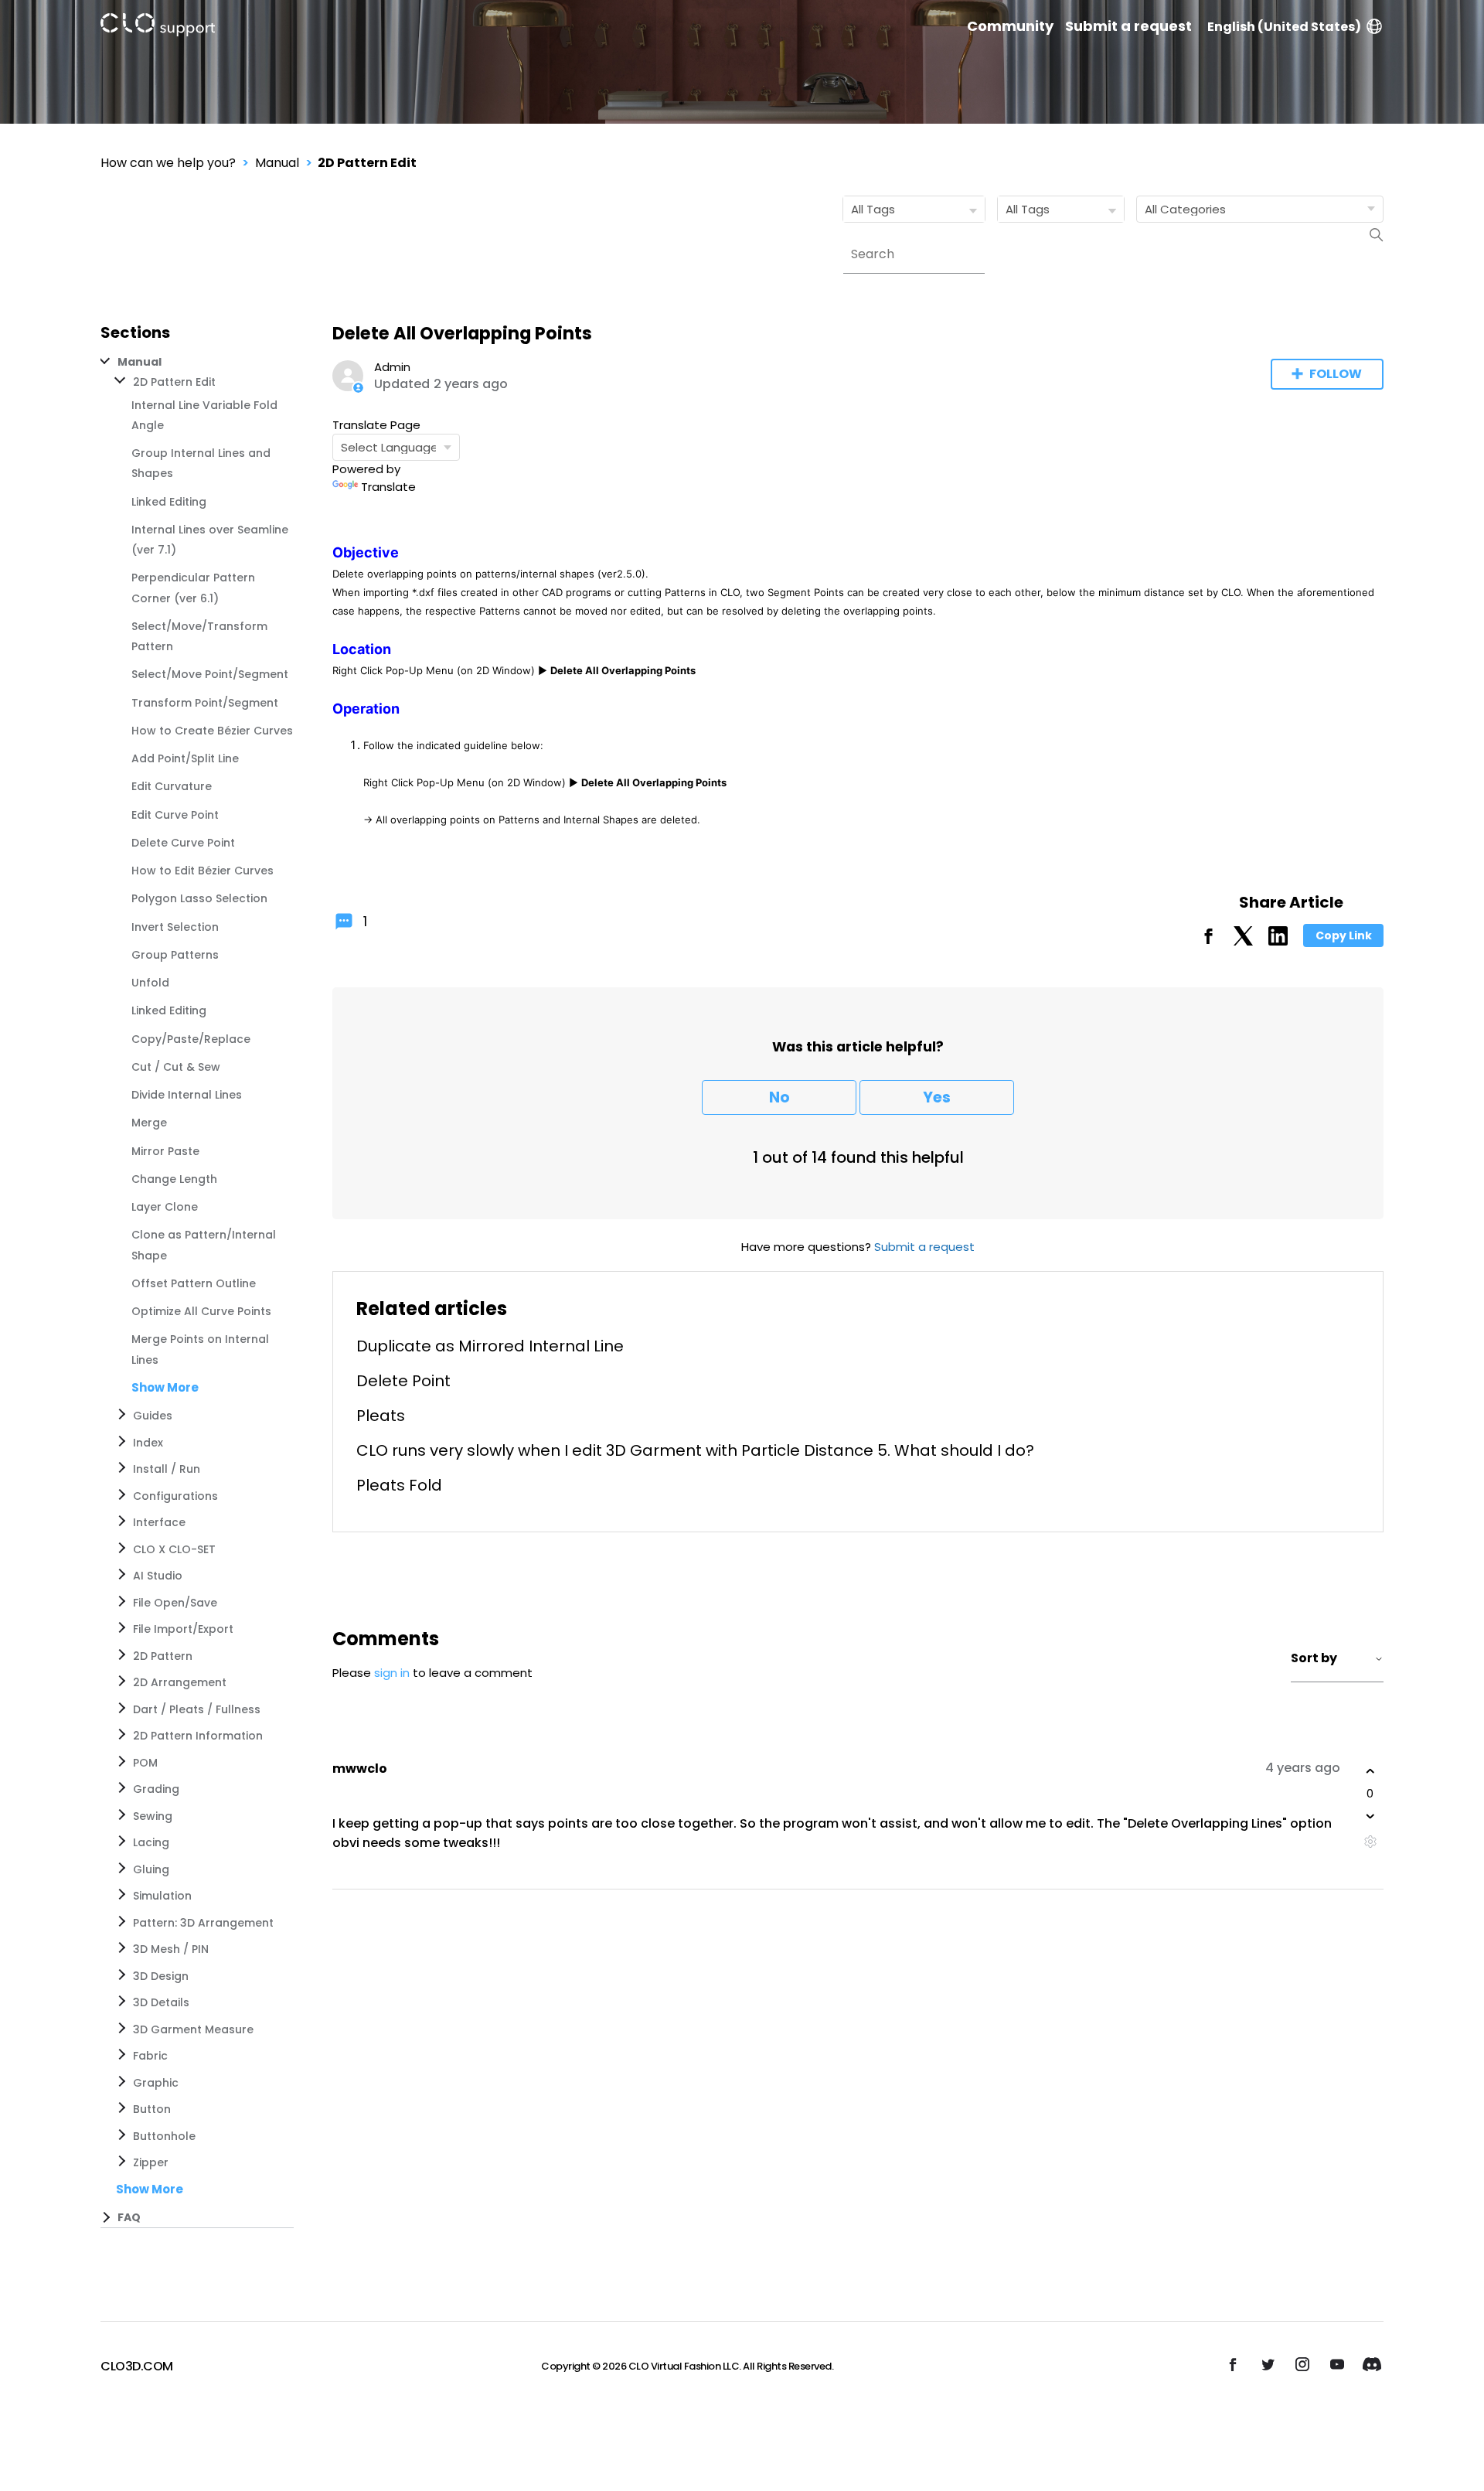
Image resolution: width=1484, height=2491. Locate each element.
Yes (937, 1097)
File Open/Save (175, 1603)
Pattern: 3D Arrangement (203, 1923)
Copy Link (1344, 935)
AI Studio (158, 1576)
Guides (153, 1416)
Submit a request (1128, 26)
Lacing (151, 1842)
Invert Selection (175, 927)
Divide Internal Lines (187, 1095)
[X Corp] (1243, 941)
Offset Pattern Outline (194, 1283)
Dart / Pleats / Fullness (197, 1709)
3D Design (161, 1976)
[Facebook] (1208, 941)
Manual (277, 163)
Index (148, 1443)
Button (152, 2109)
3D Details (161, 2002)
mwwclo (360, 1769)
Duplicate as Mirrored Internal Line (490, 1346)
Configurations (175, 1496)
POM (145, 1763)
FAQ (129, 2217)
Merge (149, 1123)
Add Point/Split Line (185, 758)
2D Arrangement (180, 1682)
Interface (159, 1522)
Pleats (381, 1416)
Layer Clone (165, 1207)
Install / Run (167, 1469)
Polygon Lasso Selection (199, 898)
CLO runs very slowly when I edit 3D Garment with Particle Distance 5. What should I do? (695, 1450)
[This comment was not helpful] (1370, 1816)
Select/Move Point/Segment (210, 674)
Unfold (150, 983)
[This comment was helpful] (1370, 1771)
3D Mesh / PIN (171, 1949)
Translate (388, 487)
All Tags (873, 209)
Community (1010, 26)
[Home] (158, 27)
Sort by (1314, 1658)
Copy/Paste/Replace (191, 1039)
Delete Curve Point (183, 843)
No (779, 1097)
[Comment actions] (1370, 1841)
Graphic (156, 2083)
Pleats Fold (399, 1485)
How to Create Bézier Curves (212, 731)
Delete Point (403, 1381)
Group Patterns (175, 955)
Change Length (174, 1179)
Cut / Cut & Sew (176, 1067)
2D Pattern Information (198, 1736)
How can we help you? (168, 163)
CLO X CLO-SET (174, 1549)
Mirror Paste (165, 1151)
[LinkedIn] (1278, 941)
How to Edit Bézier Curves (203, 871)
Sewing (153, 1816)
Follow (1336, 374)
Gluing (151, 1869)
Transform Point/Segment (205, 703)
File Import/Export (183, 1629)
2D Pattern (163, 1656)
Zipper (151, 2162)
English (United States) (1284, 27)
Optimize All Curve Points (201, 1311)
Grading (156, 1789)
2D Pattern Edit (367, 163)
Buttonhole (164, 2136)
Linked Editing (169, 502)
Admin (392, 367)
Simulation (162, 1896)
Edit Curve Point (175, 815)
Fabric (150, 2056)
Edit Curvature (172, 786)
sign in (392, 1673)
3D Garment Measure (193, 2029)
